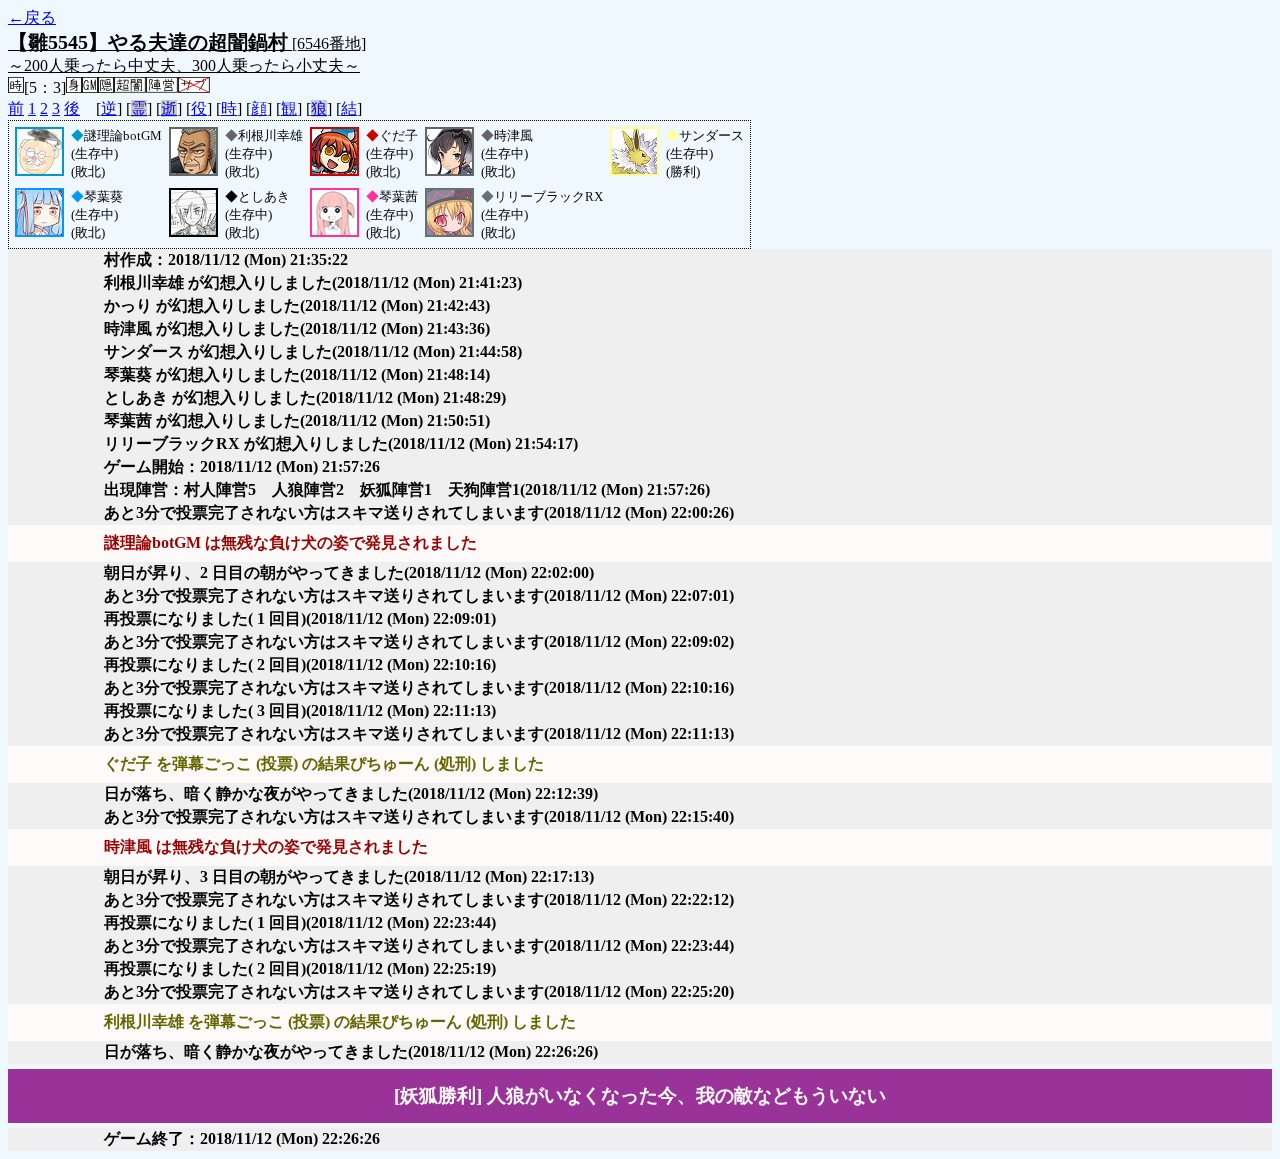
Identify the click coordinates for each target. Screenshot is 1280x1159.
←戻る (32, 17)
